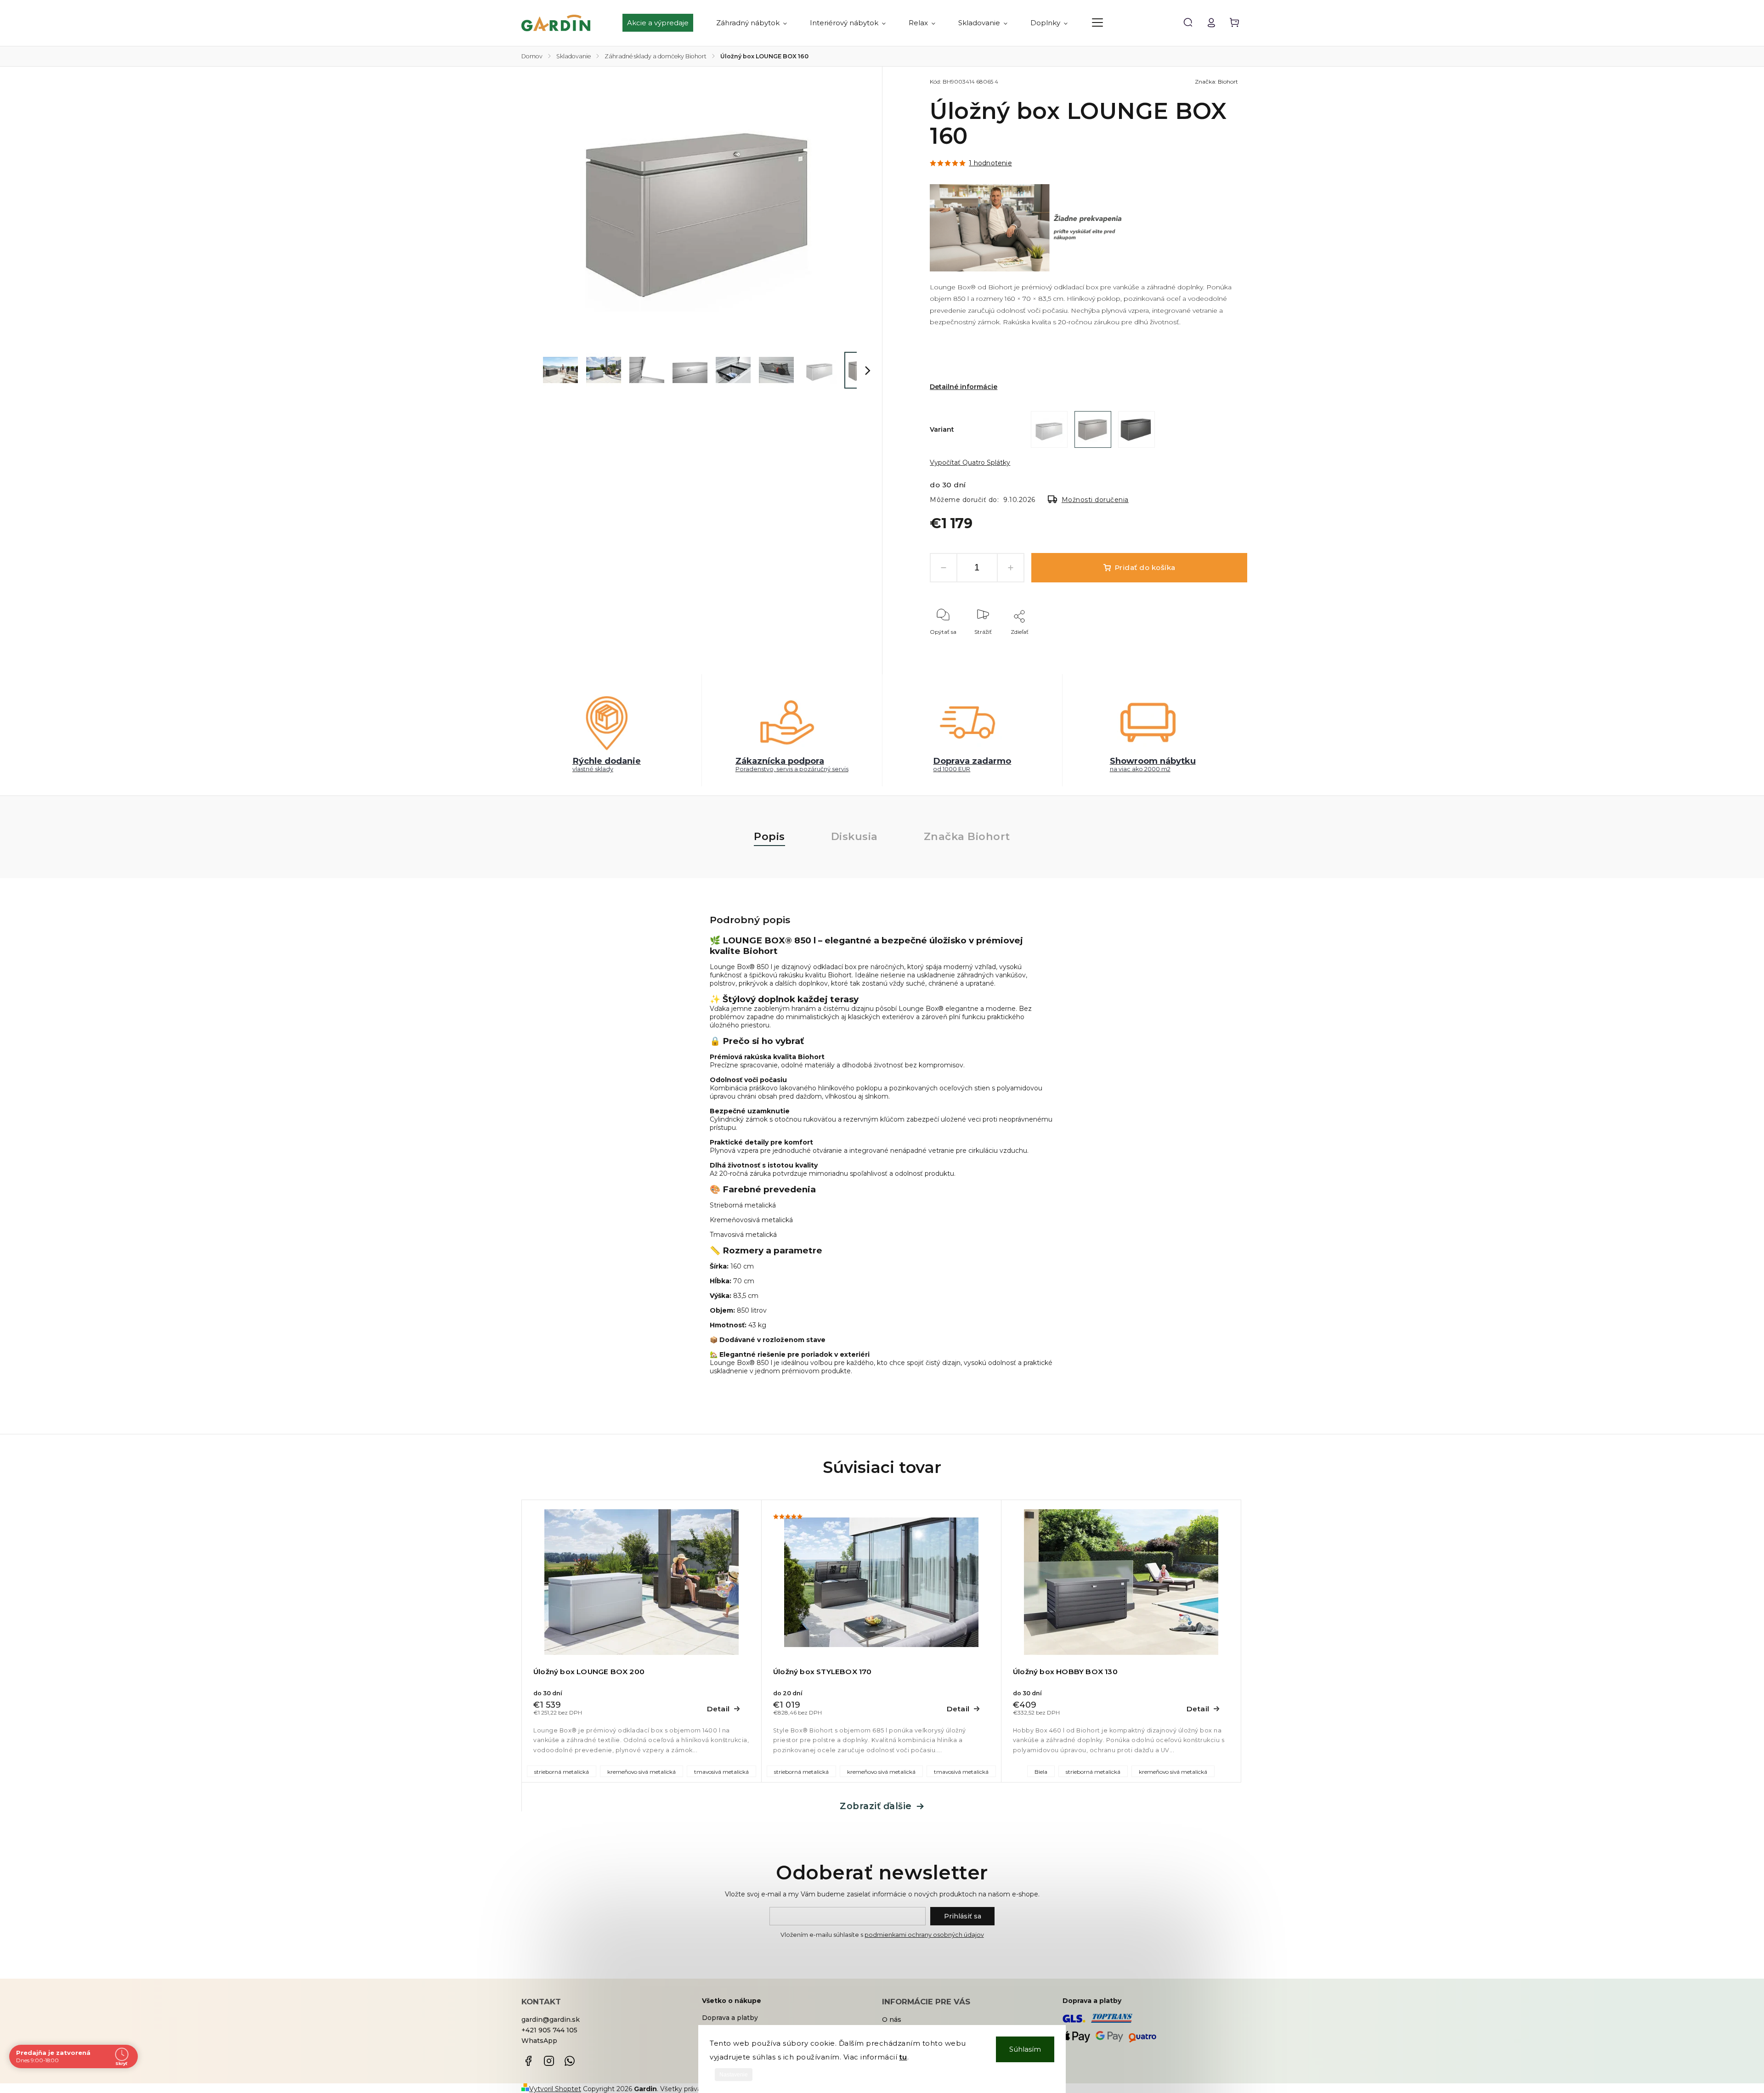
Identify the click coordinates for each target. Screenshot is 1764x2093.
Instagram (549, 2061)
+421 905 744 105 (549, 2030)
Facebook (528, 2061)
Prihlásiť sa (963, 1916)
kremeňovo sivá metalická (642, 1772)
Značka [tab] (967, 836)
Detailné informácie (964, 387)
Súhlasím (1025, 2049)
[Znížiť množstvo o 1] (944, 568)
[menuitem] (664, 23)
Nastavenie (734, 2075)
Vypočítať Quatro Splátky (970, 463)
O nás (892, 2020)
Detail (718, 1709)
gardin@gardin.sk (551, 2020)
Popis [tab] (769, 836)
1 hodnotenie (990, 163)
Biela (1041, 1772)
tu (903, 2057)
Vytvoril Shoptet (555, 2089)
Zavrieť (1217, 644)
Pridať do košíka (1145, 567)
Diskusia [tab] (854, 836)
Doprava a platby (730, 2018)
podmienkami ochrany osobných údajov (924, 1935)
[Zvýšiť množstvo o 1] (1011, 568)
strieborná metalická (562, 1772)
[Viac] (1097, 23)
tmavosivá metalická (721, 1772)
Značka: (1216, 82)
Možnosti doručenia (1095, 500)
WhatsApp (539, 2041)
